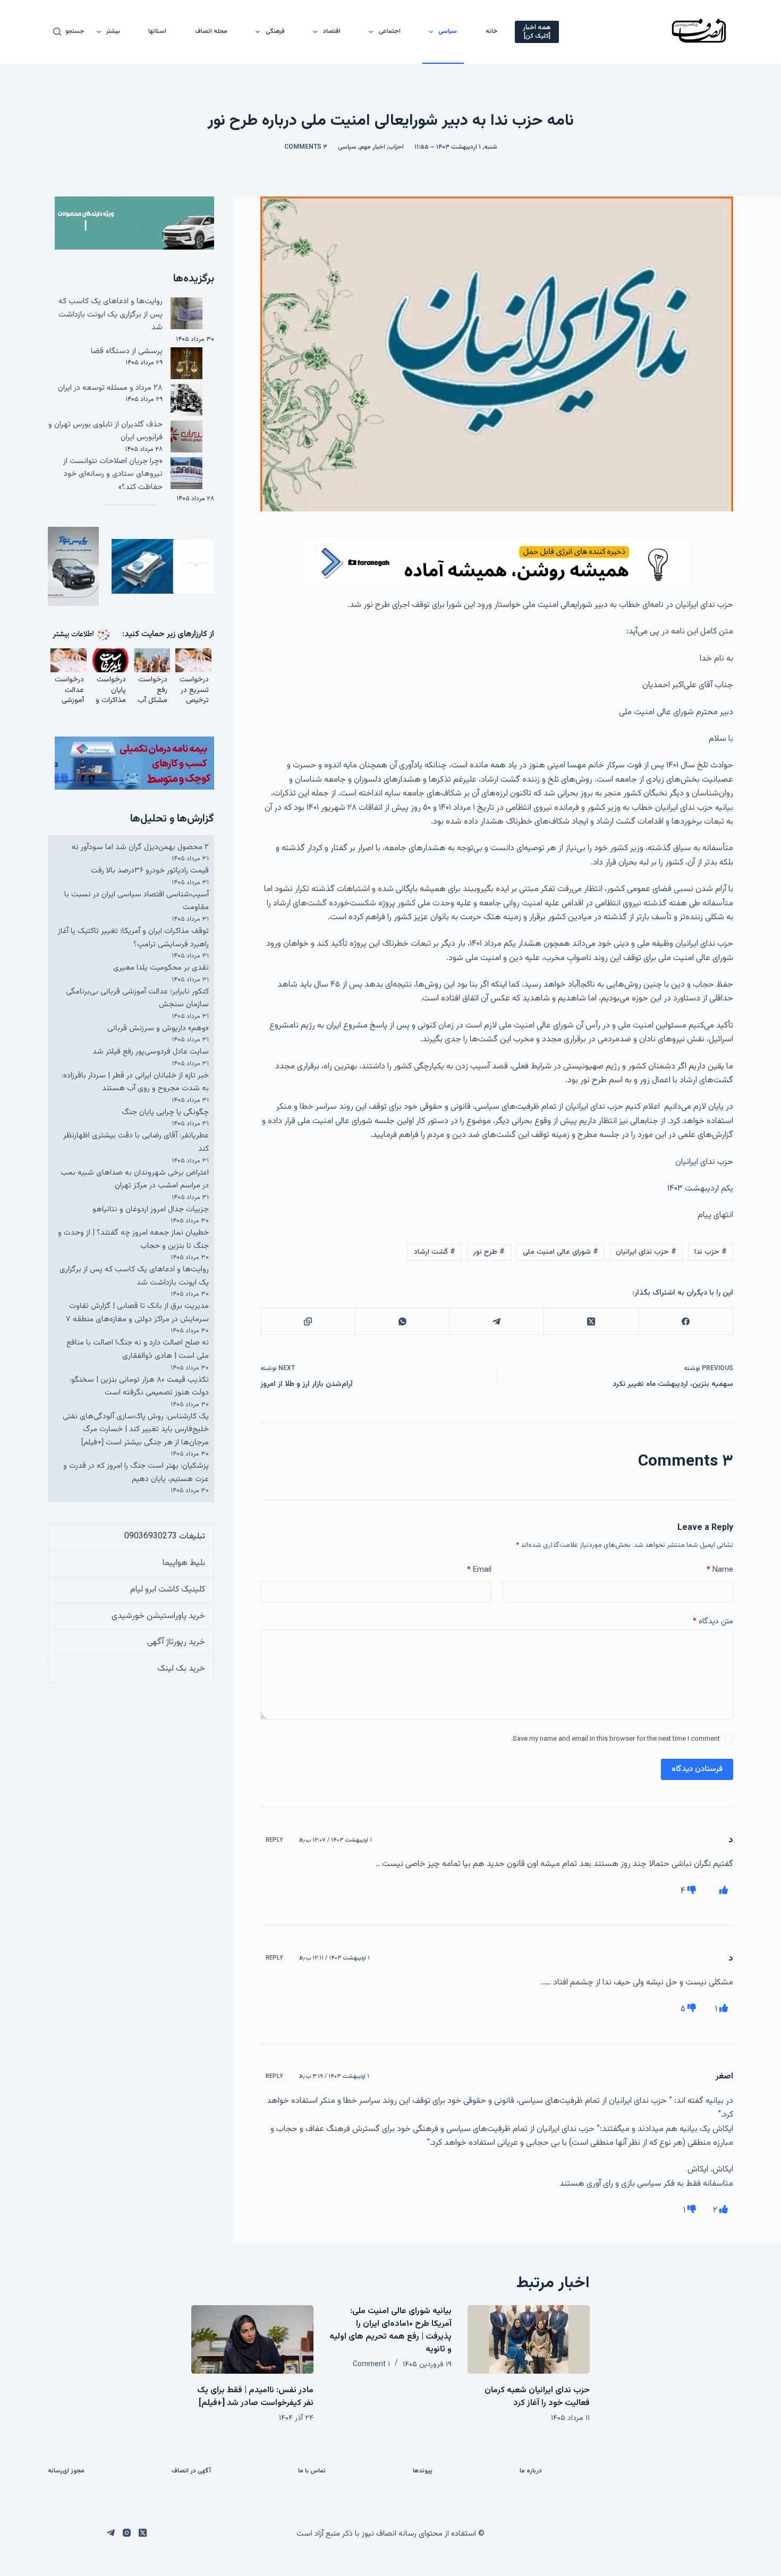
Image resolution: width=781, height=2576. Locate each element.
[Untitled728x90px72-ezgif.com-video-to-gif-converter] (497, 562)
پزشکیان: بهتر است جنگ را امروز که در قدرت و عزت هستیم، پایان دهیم (136, 1473)
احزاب (396, 147)
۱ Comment (371, 2365)
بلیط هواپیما (184, 1563)
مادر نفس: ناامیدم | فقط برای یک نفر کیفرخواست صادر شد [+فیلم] (255, 2397)
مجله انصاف (211, 31)
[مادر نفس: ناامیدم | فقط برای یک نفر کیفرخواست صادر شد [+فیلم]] (252, 2339)
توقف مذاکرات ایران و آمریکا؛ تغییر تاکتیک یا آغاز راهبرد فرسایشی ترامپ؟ (133, 938)
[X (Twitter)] (591, 1321)
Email (479, 1570)
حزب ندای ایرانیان (646, 1252)
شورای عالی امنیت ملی (561, 1252)
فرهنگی (275, 31)
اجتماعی (390, 31)
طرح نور (489, 1252)
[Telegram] (497, 1321)
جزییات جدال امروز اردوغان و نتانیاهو (151, 1209)
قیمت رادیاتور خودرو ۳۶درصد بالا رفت (150, 871)
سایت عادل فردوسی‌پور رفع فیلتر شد (151, 1052)
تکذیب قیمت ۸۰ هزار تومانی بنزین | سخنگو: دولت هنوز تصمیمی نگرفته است (139, 1387)
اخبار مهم (372, 147)
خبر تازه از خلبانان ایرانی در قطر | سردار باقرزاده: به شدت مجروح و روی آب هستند (135, 1082)
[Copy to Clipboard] (308, 1321)
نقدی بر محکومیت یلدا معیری (161, 968)
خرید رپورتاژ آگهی (176, 1642)
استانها (157, 31)
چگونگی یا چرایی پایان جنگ (165, 1112)
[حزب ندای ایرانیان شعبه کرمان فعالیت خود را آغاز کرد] (529, 2339)
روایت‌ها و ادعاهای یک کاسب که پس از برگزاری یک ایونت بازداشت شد (111, 314)
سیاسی (448, 31)
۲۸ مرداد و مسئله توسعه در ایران (110, 388)
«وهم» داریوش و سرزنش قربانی (158, 1028)
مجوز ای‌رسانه (66, 2471)
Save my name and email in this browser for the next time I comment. (616, 1739)
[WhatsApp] (402, 1321)
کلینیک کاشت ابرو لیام (168, 1590)
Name (720, 1570)
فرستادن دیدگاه (697, 1769)
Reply (274, 1840)
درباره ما (531, 2471)
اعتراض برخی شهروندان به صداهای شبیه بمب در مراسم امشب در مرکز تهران (135, 1179)
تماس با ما (312, 2471)
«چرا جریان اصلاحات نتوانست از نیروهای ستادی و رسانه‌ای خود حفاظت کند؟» (113, 474)
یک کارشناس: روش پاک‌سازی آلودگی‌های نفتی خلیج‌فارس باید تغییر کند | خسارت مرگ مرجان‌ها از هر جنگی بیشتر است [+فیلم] (136, 1430)
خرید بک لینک (181, 1669)
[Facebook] (685, 1321)
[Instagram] (127, 2533)
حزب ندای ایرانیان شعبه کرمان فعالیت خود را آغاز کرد (537, 2397)
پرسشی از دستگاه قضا (127, 351)
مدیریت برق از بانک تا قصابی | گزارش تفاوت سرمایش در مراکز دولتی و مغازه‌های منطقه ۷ (137, 1313)
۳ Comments (306, 147)
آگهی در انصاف (191, 2471)
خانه (492, 31)
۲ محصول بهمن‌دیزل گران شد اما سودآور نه (140, 847)
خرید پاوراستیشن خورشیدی (158, 1616)
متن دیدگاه (713, 1621)
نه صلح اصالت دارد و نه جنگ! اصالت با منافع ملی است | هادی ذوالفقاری (138, 1349)
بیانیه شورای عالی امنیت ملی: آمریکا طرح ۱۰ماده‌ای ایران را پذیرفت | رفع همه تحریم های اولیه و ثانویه (390, 2330)
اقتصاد (332, 31)
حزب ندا (711, 1252)
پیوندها (423, 2471)
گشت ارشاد (435, 1252)
